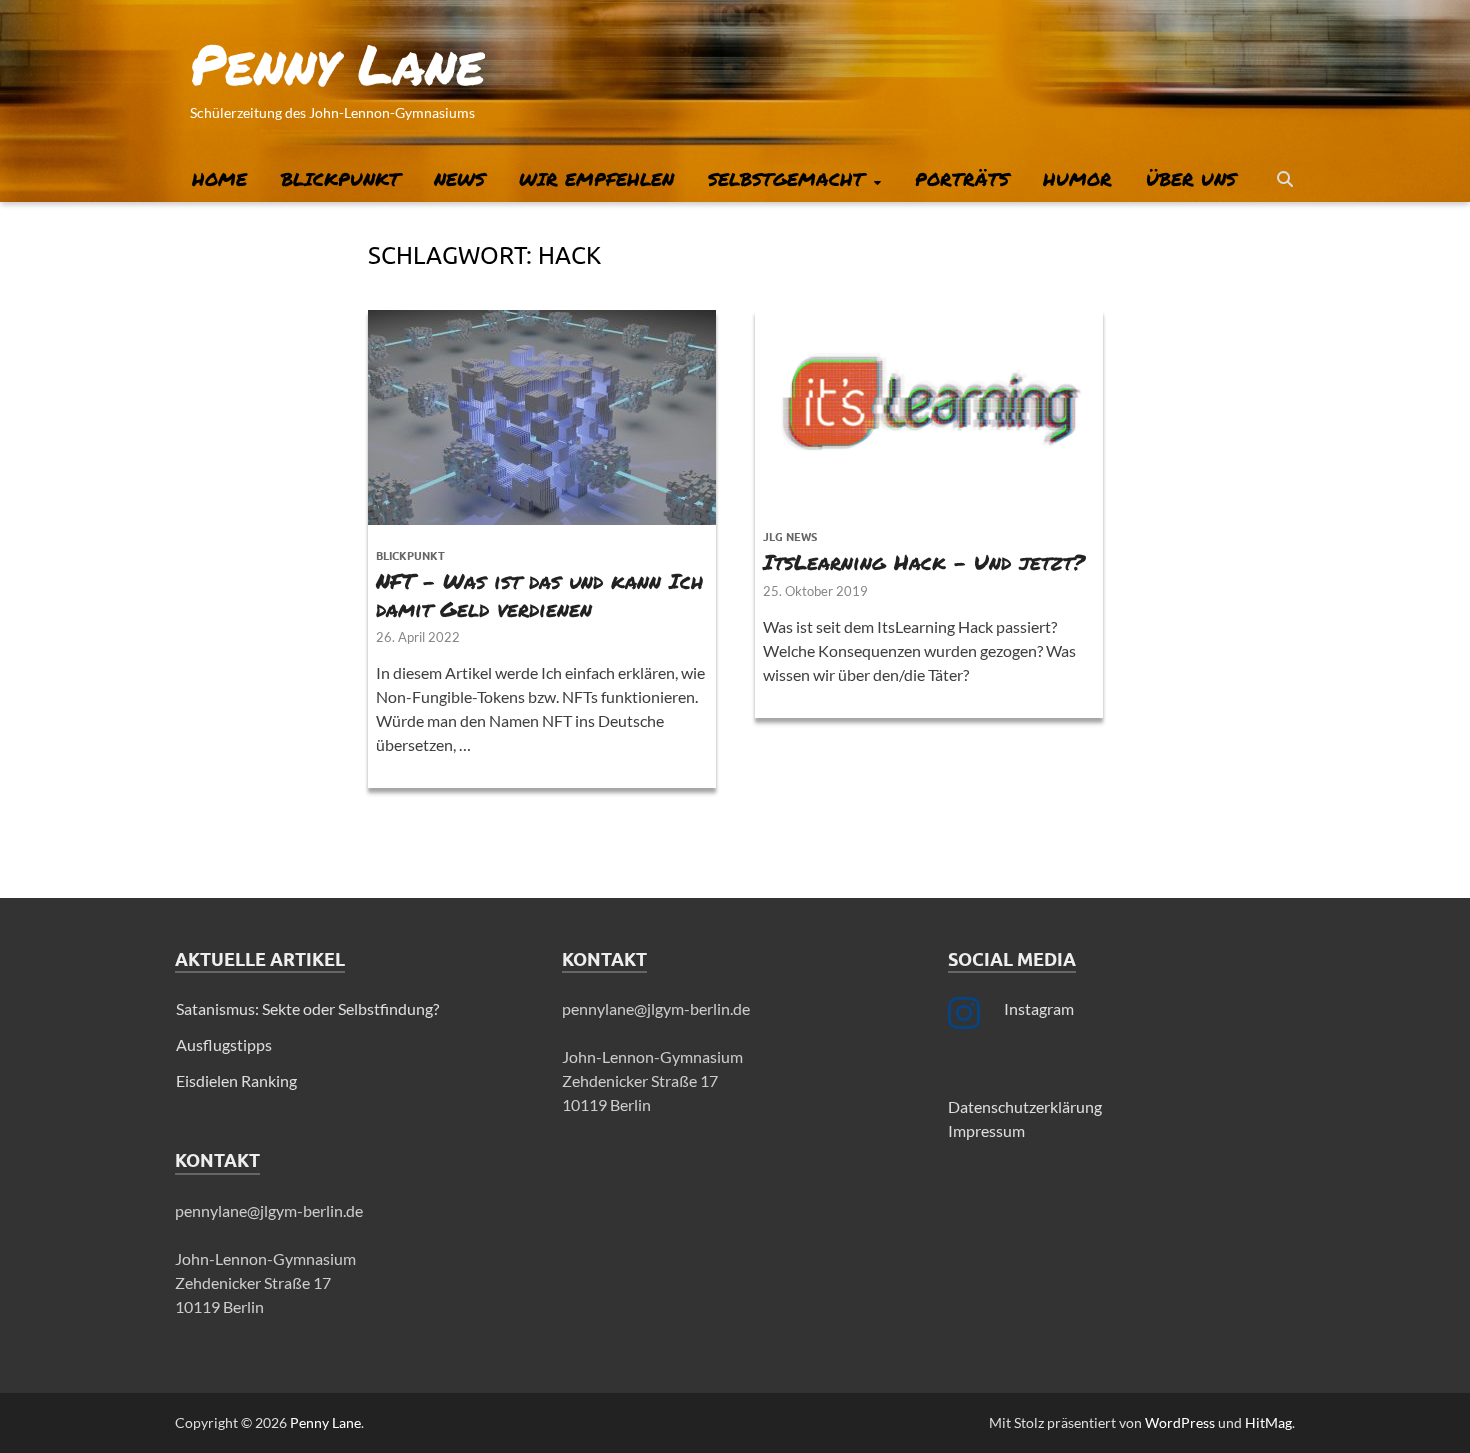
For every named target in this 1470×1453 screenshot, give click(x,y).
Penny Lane (337, 63)
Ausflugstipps (224, 1044)
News (459, 179)
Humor (1077, 179)
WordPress (1180, 1422)
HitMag (1268, 1422)
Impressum (986, 1130)
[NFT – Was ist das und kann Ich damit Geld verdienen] (542, 417)
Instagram (1039, 1008)
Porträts (962, 179)
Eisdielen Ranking (236, 1080)
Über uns (1191, 179)
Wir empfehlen (596, 179)
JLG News (790, 537)
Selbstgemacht (786, 179)
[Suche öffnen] (1285, 180)
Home (219, 179)
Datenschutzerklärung (1025, 1106)
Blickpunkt (340, 179)
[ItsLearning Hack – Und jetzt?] (929, 408)
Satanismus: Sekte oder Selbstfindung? (307, 1008)
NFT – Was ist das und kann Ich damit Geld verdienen (539, 594)
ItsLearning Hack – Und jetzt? (924, 562)
